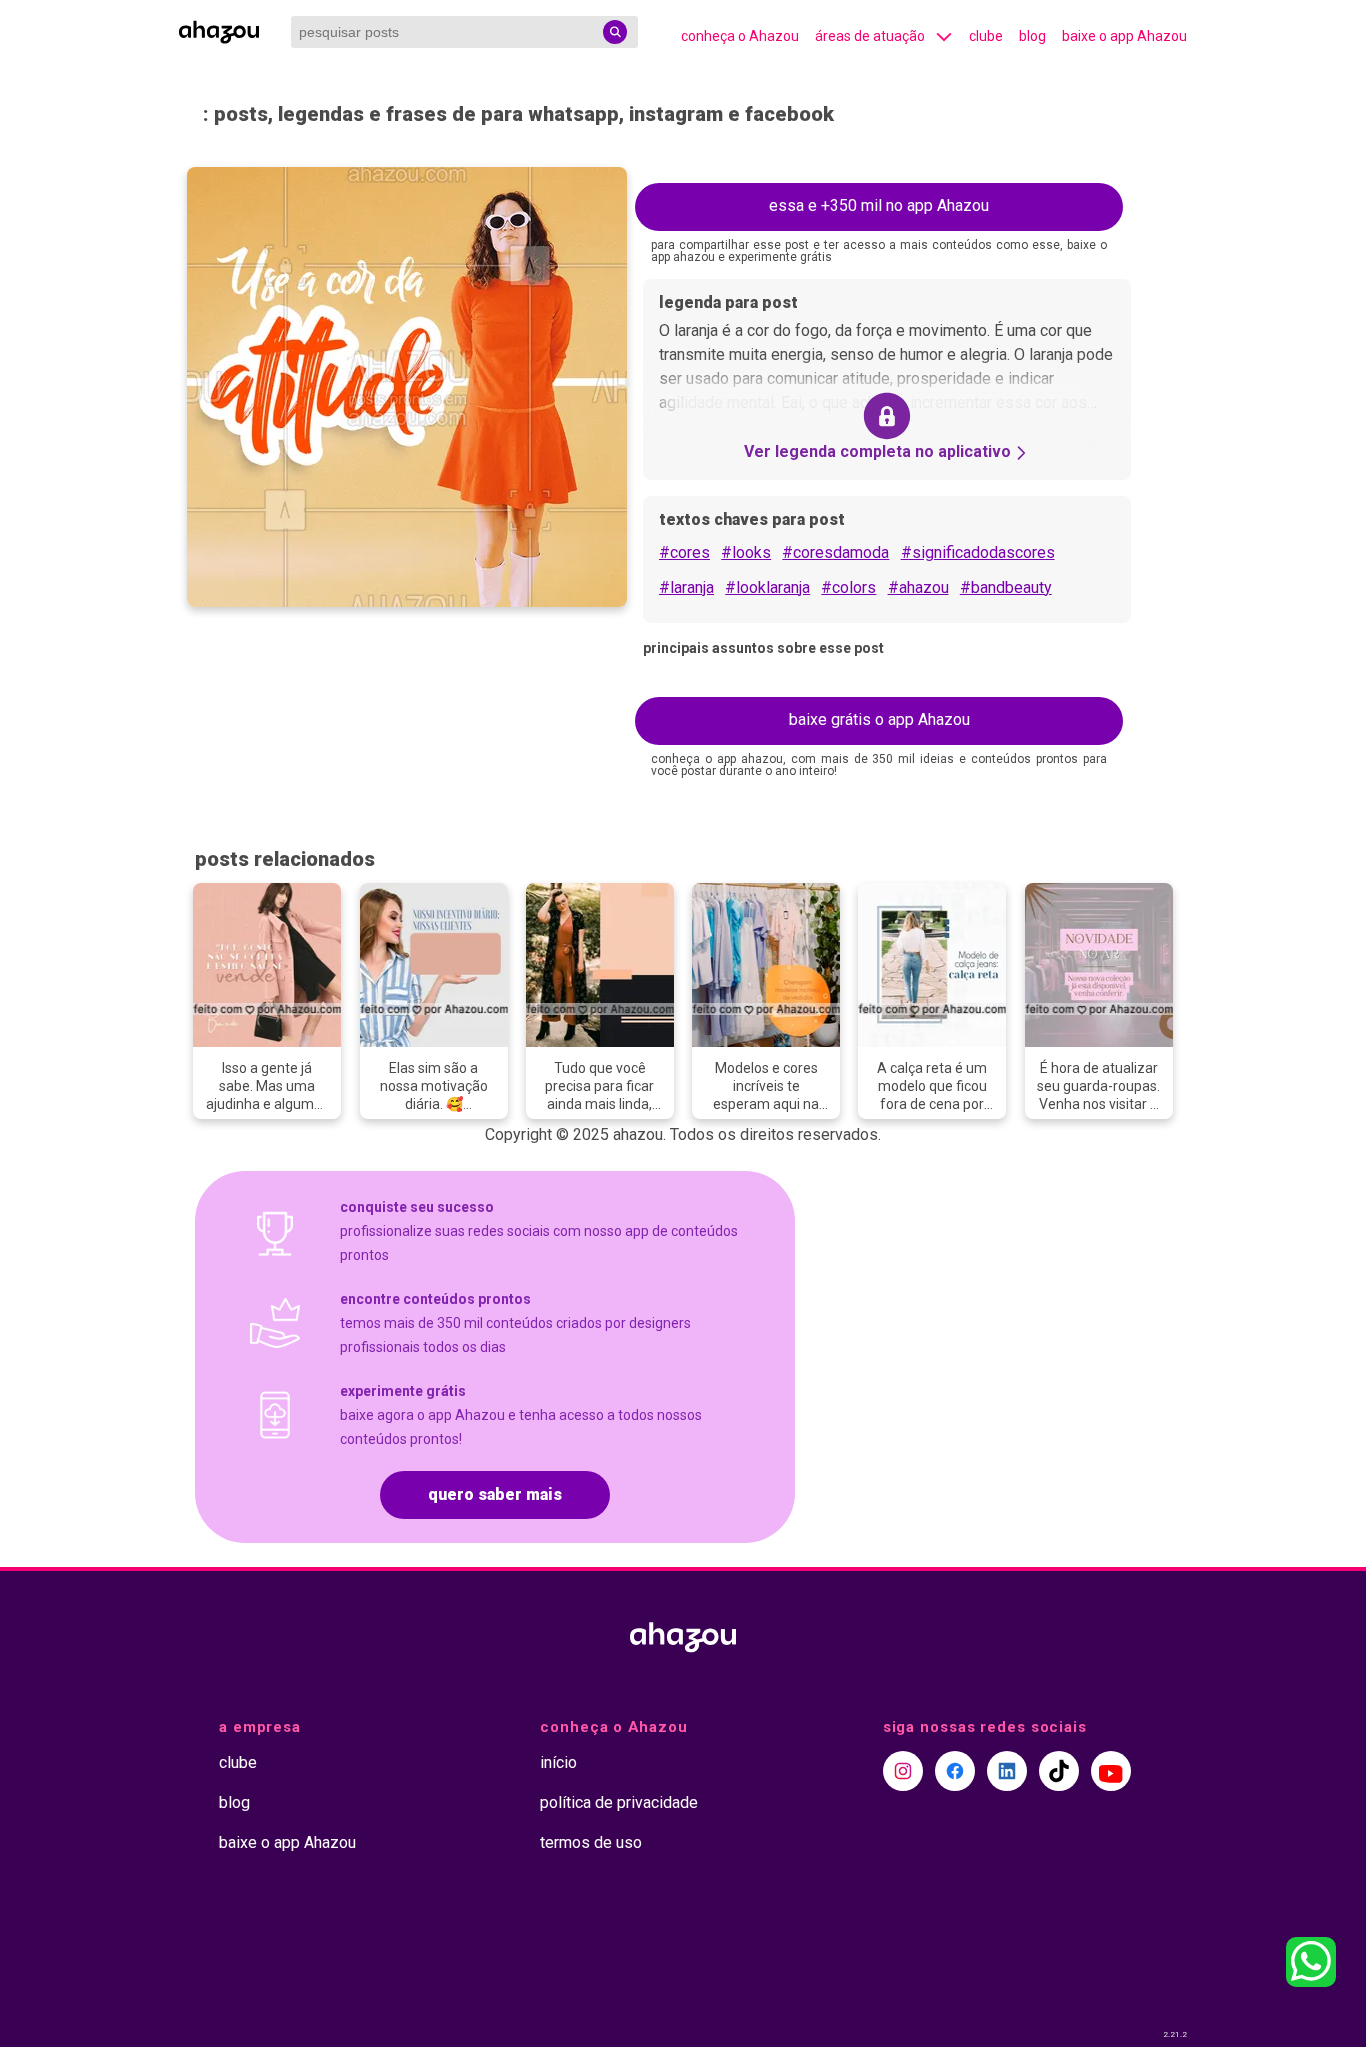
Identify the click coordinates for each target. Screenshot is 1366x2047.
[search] (615, 32)
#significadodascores (978, 552)
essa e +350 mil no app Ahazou (879, 205)
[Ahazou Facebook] (955, 1771)
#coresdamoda (835, 552)
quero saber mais (495, 1494)
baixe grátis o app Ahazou (879, 719)
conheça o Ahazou (740, 36)
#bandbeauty (1006, 587)
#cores (684, 552)
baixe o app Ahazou (1124, 36)
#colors (848, 587)
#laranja (686, 587)
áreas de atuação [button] (870, 36)
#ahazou (918, 587)
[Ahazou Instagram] (903, 1771)
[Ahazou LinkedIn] (1007, 1771)
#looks (746, 552)
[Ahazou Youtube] (1111, 1771)
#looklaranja (767, 587)
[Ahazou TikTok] (1059, 1771)
